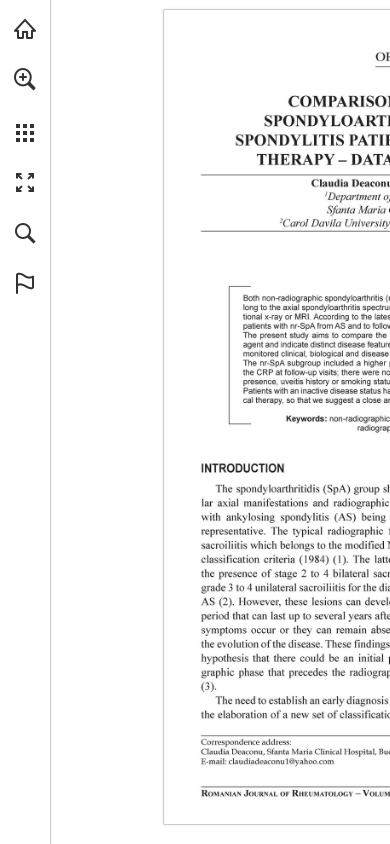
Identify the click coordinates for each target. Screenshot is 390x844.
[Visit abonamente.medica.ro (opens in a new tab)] (25, 29)
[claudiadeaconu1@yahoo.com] (282, 762)
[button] (25, 79)
